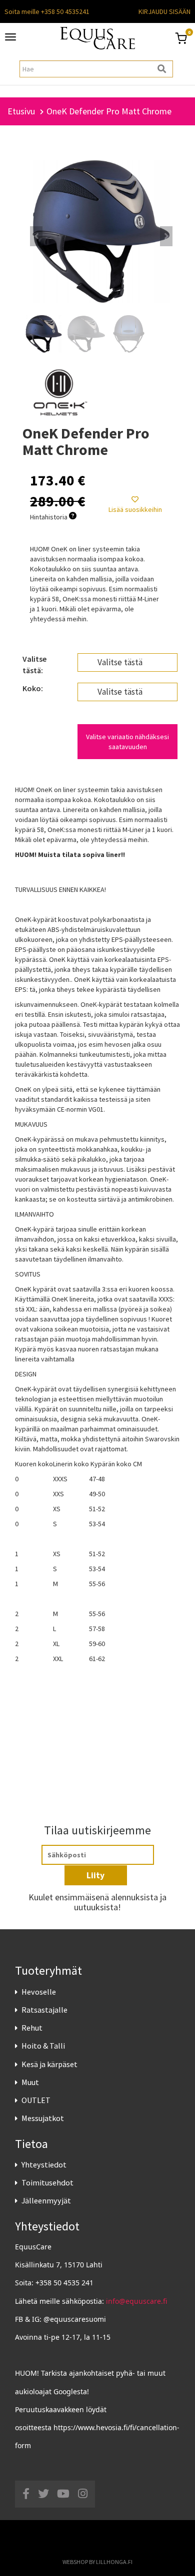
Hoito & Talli (43, 2046)
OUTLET (36, 2100)
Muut (30, 2082)
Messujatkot (43, 2118)
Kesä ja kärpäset (49, 2064)
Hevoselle (39, 1992)
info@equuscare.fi (136, 2301)
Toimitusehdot (47, 2182)
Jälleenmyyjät (46, 2200)
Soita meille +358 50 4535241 (47, 11)
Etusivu (21, 111)
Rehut (32, 2028)
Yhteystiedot (44, 2164)
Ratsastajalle (44, 2010)
